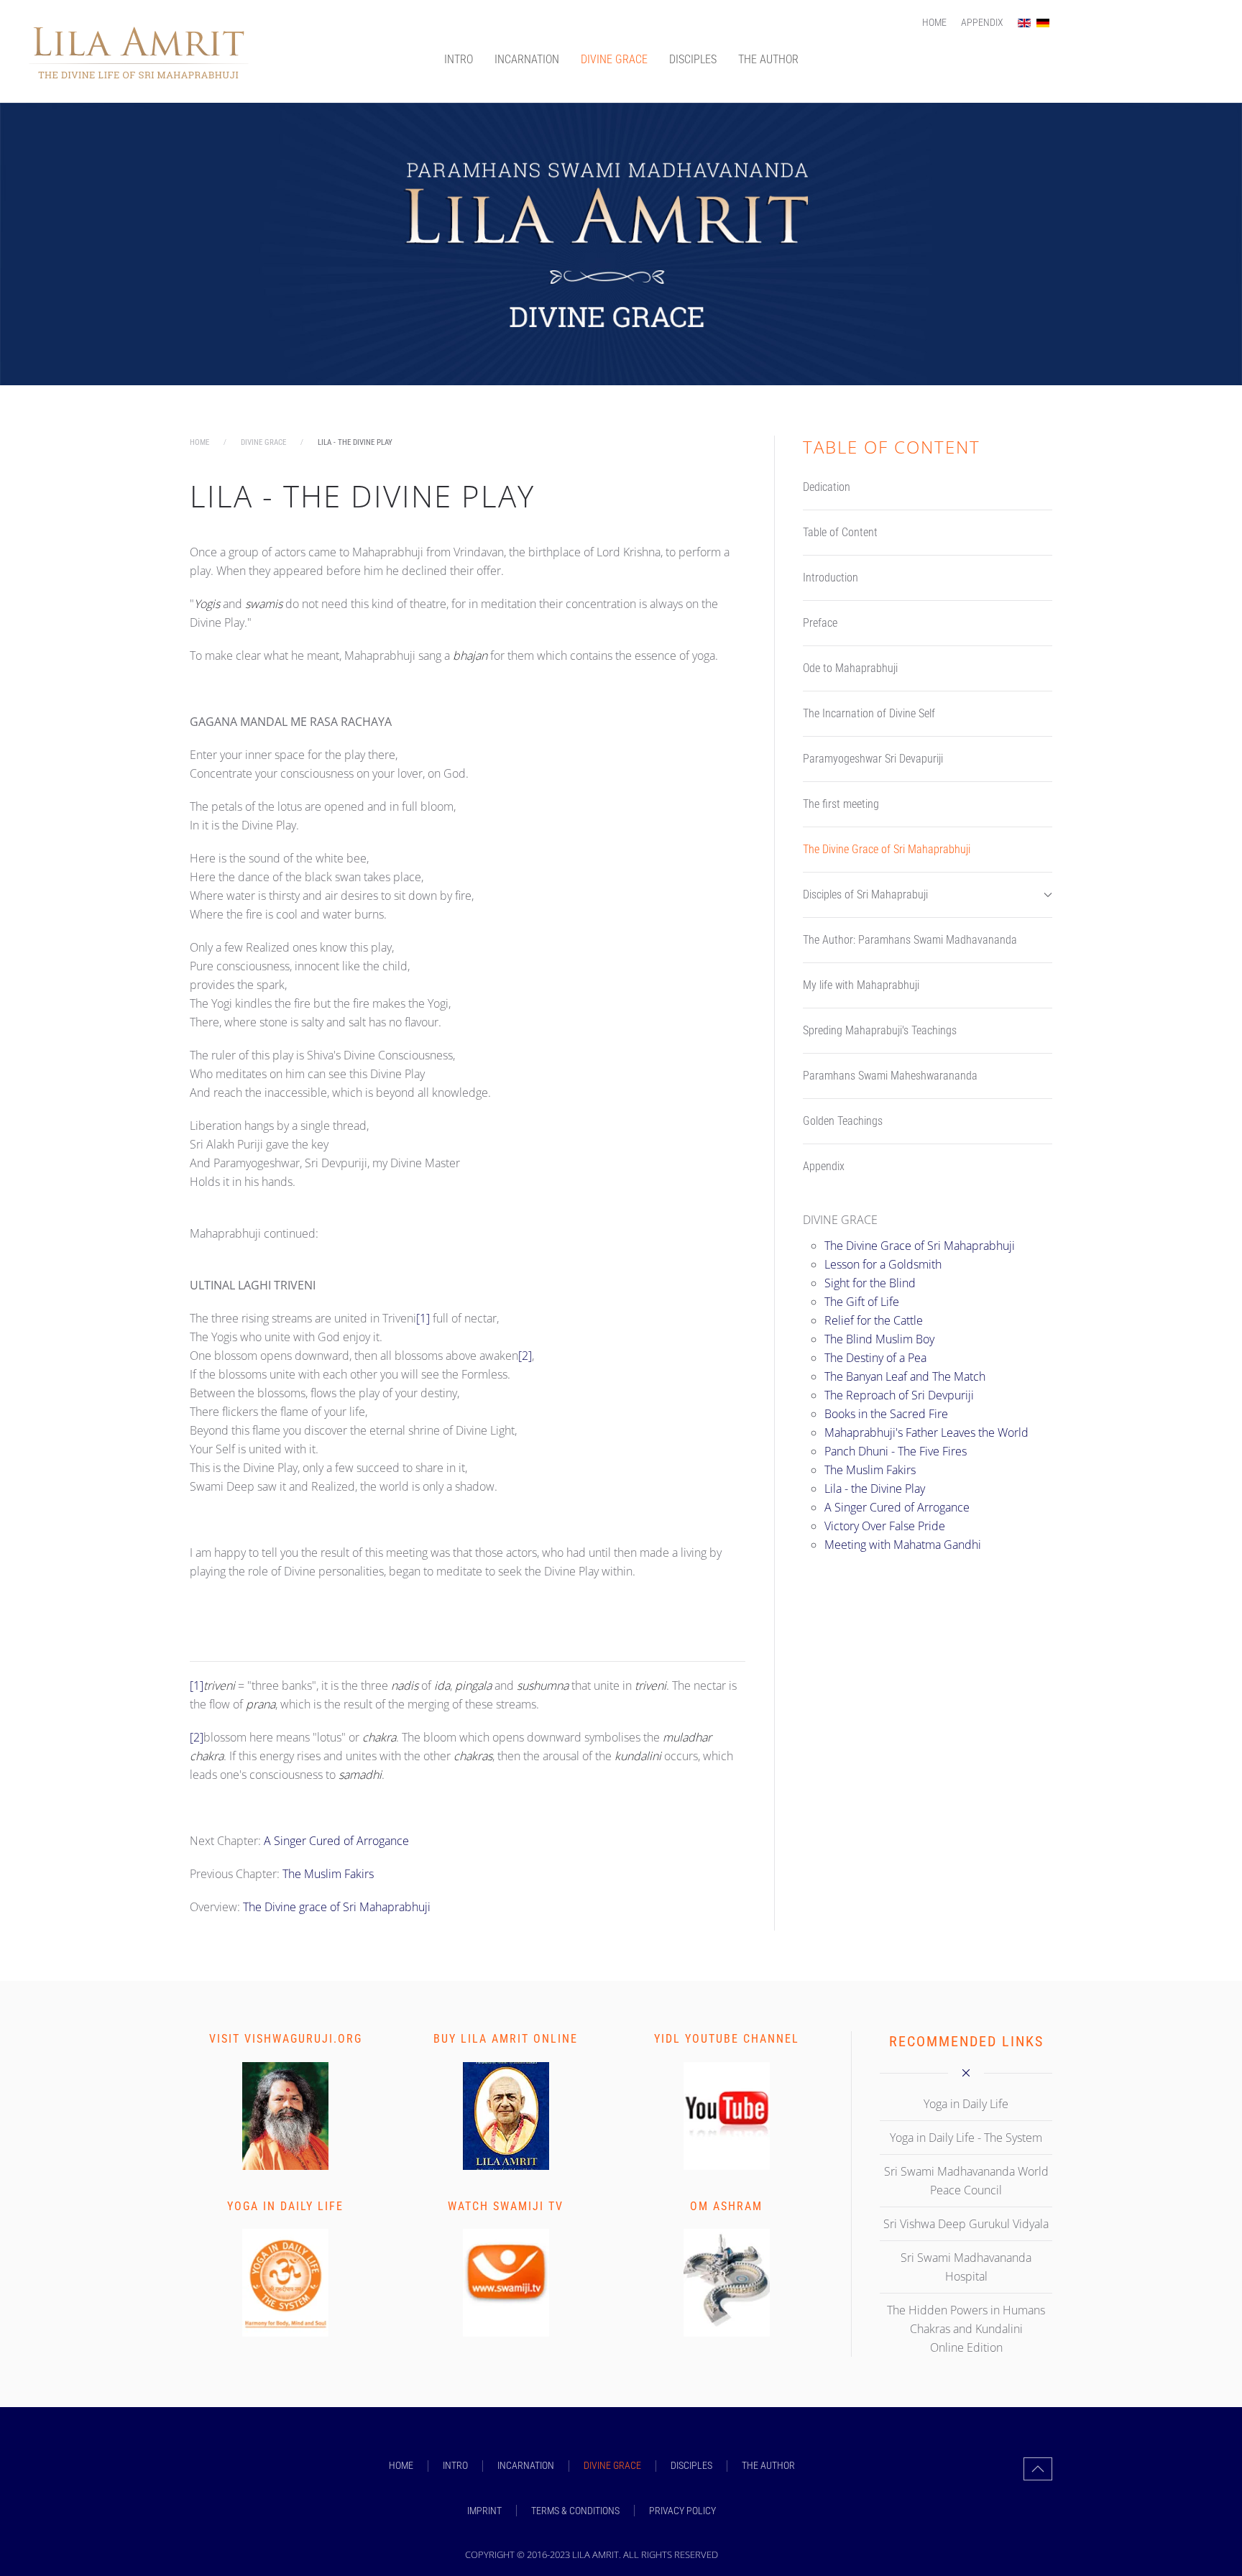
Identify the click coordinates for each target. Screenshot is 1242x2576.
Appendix (982, 22)
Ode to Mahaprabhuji (850, 668)
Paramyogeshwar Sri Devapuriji (873, 759)
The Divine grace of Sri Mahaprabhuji (337, 1907)
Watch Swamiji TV (506, 2206)
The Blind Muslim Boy (879, 1339)
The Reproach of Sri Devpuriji (899, 1395)
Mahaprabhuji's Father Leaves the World (926, 1432)
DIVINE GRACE (614, 59)
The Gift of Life (862, 1302)
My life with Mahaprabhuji (861, 985)
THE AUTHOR (768, 59)
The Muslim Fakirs (328, 1874)
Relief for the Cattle (874, 1320)
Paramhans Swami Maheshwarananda (890, 1076)
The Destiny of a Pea (875, 1358)
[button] (1038, 2469)
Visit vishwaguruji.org (286, 2039)
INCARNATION (527, 59)
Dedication (827, 487)
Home (934, 22)
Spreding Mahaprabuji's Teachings (880, 1030)
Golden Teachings (843, 1121)
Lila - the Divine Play (875, 1489)
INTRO (459, 59)
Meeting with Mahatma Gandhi (903, 1545)
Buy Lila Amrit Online (506, 2039)
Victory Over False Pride (885, 1526)
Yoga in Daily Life (285, 2206)
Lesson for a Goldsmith (883, 1264)
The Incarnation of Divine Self (869, 713)
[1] (423, 1318)
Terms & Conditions (575, 2511)
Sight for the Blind (870, 1283)
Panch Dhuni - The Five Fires (896, 1451)
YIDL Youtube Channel (727, 2039)
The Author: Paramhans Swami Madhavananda (910, 940)
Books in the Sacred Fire (886, 1414)
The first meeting (841, 804)
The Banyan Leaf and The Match (905, 1376)
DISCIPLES (693, 59)
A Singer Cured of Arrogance (336, 1841)
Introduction (831, 578)
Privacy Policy (682, 2511)
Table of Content (840, 532)
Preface (820, 623)
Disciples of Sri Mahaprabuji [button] (865, 894)
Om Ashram (726, 2206)
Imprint (484, 2511)
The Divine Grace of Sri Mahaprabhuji (887, 849)
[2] (525, 1356)
